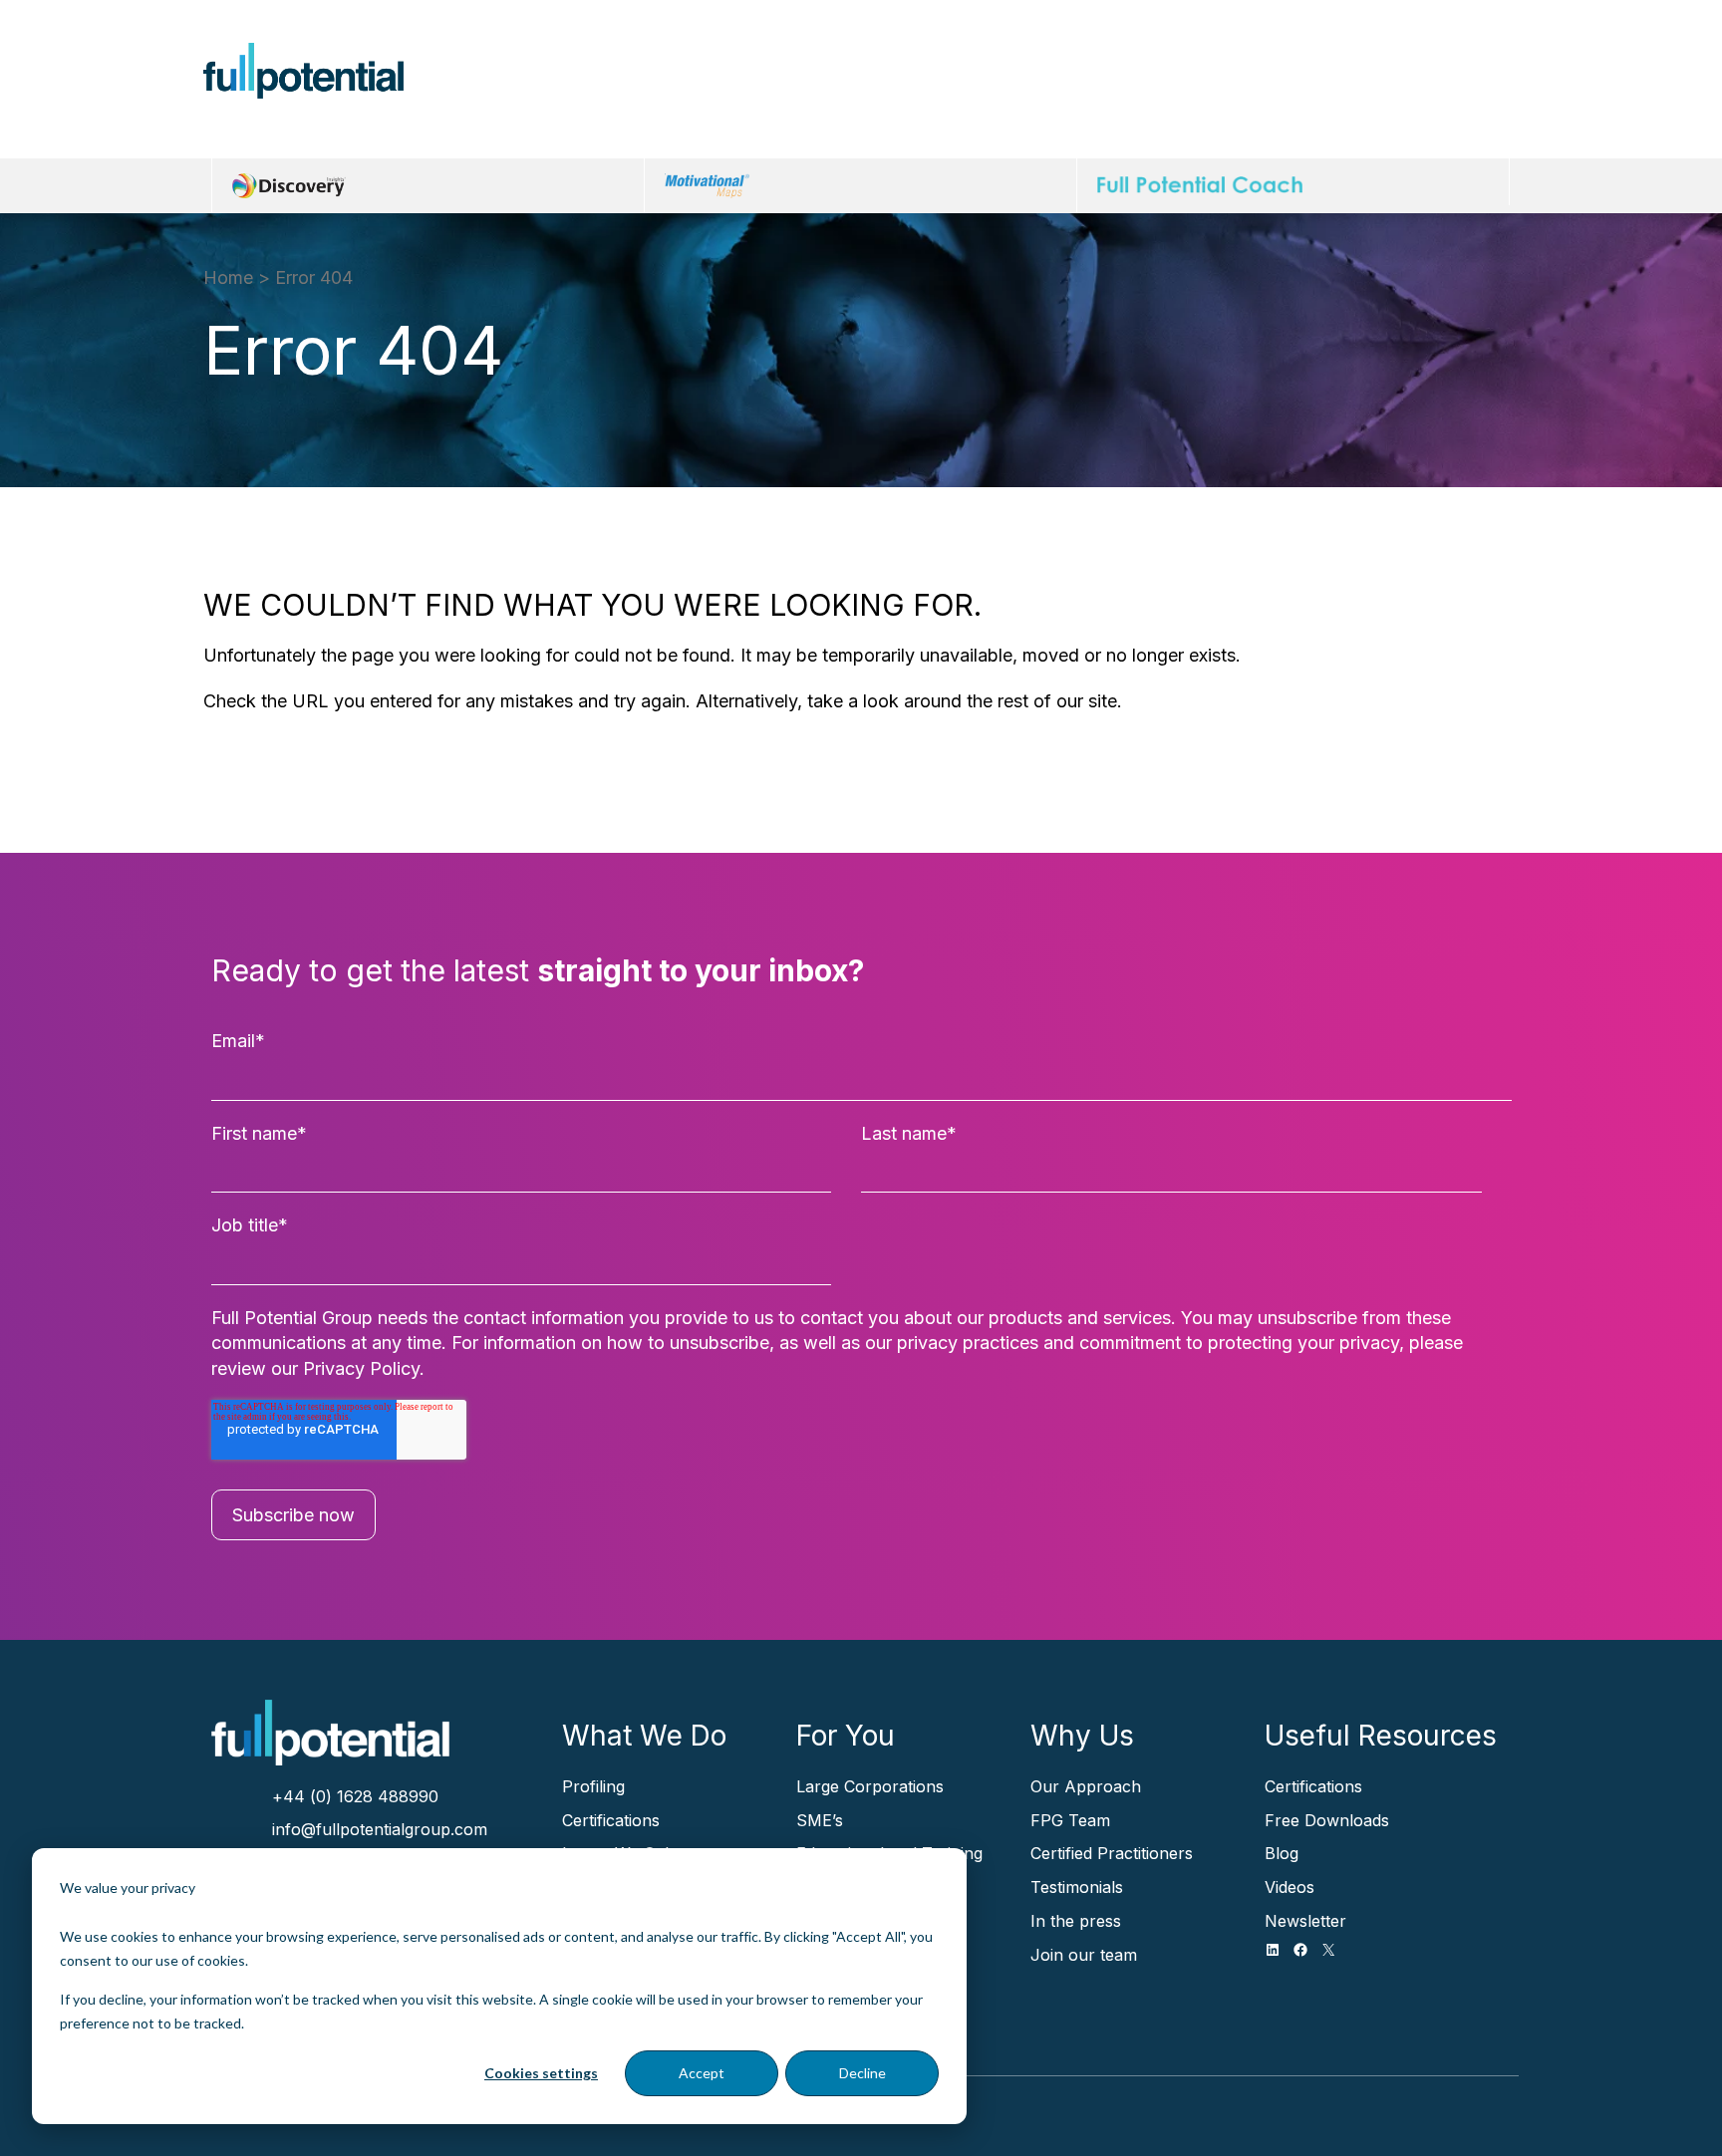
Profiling (593, 1786)
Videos (1290, 1887)
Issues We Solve (748, 90)
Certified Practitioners (1112, 1853)
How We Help (579, 90)
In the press (1076, 1921)
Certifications (611, 1820)
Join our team (1084, 1955)
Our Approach (1086, 1786)
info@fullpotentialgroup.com (380, 1829)
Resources (1109, 90)
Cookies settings (541, 2073)
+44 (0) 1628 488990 (355, 1796)
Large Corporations (870, 1786)
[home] (303, 71)
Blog (1282, 1853)
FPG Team (1070, 1820)
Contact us (1433, 91)
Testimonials (1077, 1887)
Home (228, 277)
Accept (702, 2073)
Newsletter (1305, 1921)
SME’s (820, 1820)
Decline (862, 2073)
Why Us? (1233, 90)
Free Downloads (1327, 1820)
